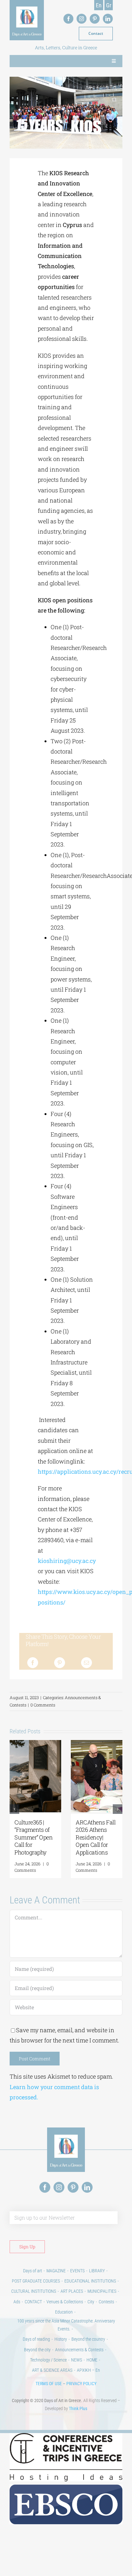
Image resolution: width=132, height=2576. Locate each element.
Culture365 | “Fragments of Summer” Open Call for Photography (33, 1837)
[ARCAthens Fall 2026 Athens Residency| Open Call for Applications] (97, 1744)
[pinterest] (95, 19)
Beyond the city (37, 2350)
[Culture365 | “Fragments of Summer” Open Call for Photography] (35, 1744)
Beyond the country (88, 2339)
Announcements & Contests (79, 2350)
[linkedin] (108, 19)
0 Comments (43, 1705)
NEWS (77, 2360)
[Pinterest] (60, 1663)
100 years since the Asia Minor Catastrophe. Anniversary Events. (66, 2325)
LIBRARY (97, 2271)
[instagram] (82, 19)
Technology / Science (48, 2360)
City (91, 2302)
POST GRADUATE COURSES (36, 2281)
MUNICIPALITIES (102, 2291)
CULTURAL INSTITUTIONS (34, 2291)
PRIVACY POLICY (81, 2384)
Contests (106, 2302)
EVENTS (77, 2271)
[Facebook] (33, 1663)
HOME (92, 2360)
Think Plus (78, 2408)
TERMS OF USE (49, 2384)
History (61, 2339)
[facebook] (68, 19)
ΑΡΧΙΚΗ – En (88, 2370)
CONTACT (33, 2302)
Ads (17, 2302)
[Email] (87, 1663)
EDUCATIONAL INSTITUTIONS (90, 2281)
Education (64, 2312)
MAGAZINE (56, 2271)
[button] (14, 1809)
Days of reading (36, 2339)
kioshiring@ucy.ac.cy (67, 1561)
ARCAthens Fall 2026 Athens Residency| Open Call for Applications (95, 1837)
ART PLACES (72, 2291)
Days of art (33, 2271)
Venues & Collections (65, 2302)
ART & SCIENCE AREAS (52, 2370)
